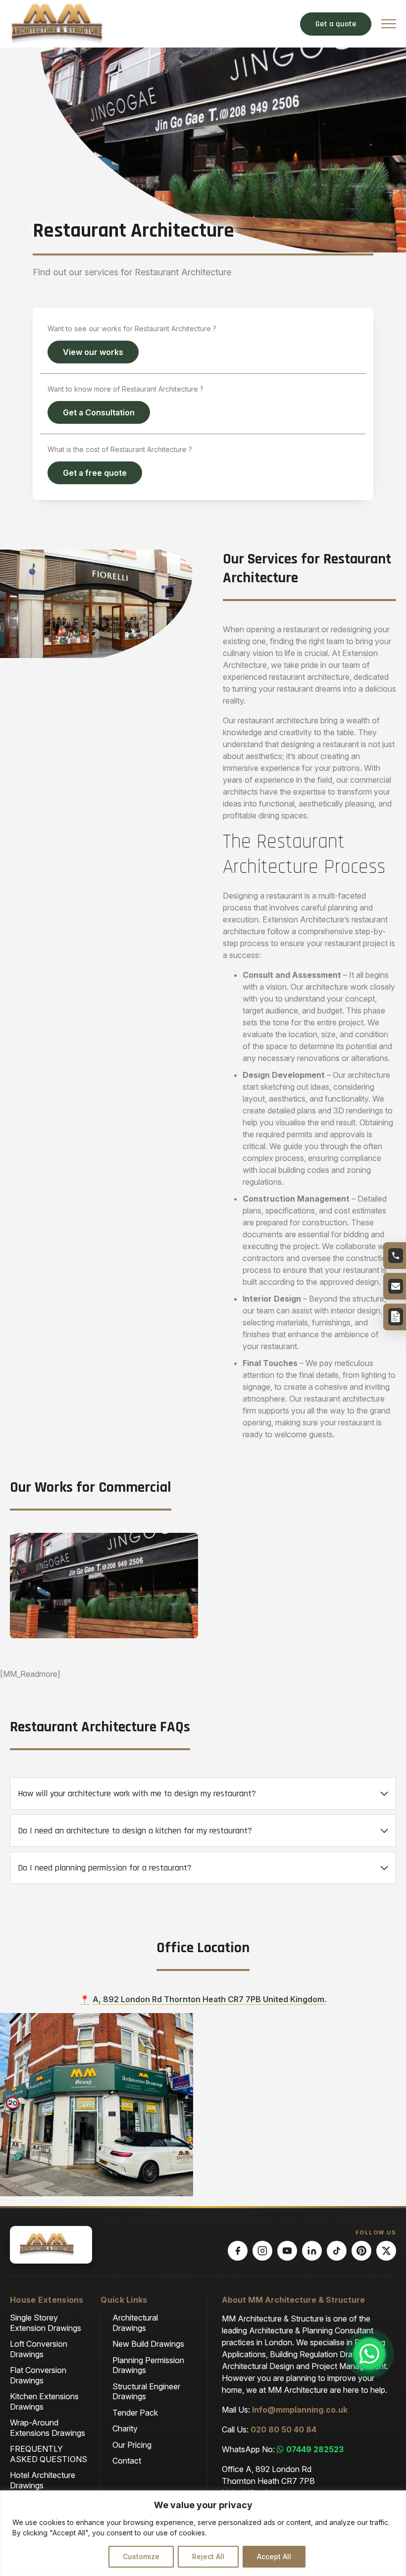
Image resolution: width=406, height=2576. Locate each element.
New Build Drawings (148, 2344)
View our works (93, 352)
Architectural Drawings (135, 2323)
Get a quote (336, 24)
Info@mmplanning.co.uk (300, 2410)
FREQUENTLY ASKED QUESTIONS (49, 2454)
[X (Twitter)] (386, 2251)
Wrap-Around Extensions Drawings (48, 2427)
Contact (127, 2461)
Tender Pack (135, 2413)
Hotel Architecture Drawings (43, 2480)
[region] (203, 2533)
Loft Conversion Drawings (39, 2349)
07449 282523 (315, 2449)
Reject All (208, 2556)
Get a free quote (95, 473)
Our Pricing (132, 2445)
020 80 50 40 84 (283, 2429)
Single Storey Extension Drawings (46, 2323)
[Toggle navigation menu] (389, 24)
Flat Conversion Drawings (38, 2375)
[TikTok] (337, 2251)
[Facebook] (238, 2251)
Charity (125, 2428)
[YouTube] (287, 2251)
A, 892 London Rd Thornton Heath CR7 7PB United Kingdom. (209, 1999)
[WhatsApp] (369, 2354)
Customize (141, 2556)
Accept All (274, 2556)
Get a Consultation (99, 412)
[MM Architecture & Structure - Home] (64, 22)
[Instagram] (262, 2251)
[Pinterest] (361, 2251)
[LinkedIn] (312, 2251)
